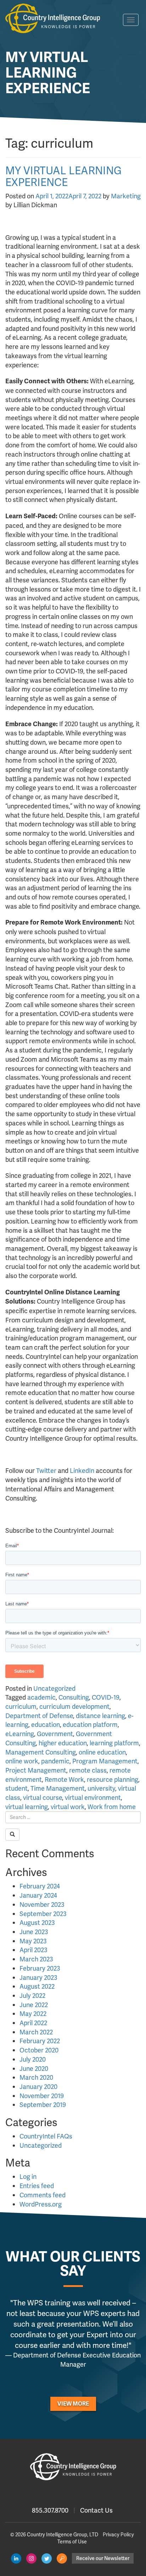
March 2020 (36, 2077)
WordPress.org (41, 2204)
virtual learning (27, 1807)
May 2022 (33, 2014)
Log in (28, 2177)
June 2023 (34, 1932)
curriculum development (74, 1707)
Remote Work (64, 1780)
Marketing (126, 196)
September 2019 (43, 2105)
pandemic (55, 1761)
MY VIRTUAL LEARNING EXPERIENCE (63, 176)
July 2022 (32, 1996)
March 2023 (36, 1959)
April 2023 (33, 1950)
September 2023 (43, 1914)
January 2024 (38, 1895)
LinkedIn (82, 1471)
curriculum (21, 1707)
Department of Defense (39, 1716)
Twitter (46, 1471)
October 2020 (39, 2050)
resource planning (113, 1780)
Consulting (74, 1697)
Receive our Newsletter (103, 2558)
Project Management (36, 1770)
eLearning (20, 1734)
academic (41, 1697)
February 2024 (40, 1886)
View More (73, 2404)
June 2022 (34, 2005)
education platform (90, 1725)
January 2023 (38, 1978)
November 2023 (42, 1905)
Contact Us (96, 2510)
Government (55, 1734)
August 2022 (37, 1986)
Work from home (112, 1807)
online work (22, 1761)
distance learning (100, 1716)
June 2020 (34, 2069)
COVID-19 (106, 1697)
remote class (88, 1770)
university (101, 1788)
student (16, 1788)
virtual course (43, 1798)
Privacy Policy (118, 2535)
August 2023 (37, 1923)
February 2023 (40, 1968)
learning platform (114, 1743)
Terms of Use (72, 2542)
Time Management (58, 1788)
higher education (63, 1743)
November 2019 (42, 2096)
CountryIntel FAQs (46, 2136)
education (46, 1725)
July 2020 (33, 2059)
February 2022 (40, 2041)
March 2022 (36, 2032)
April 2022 (33, 2023)
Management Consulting (41, 1752)
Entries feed (37, 2186)
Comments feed (43, 2195)
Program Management (105, 1761)
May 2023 (33, 1941)
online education (102, 1752)
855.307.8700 (50, 2510)
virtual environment (93, 1798)
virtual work (68, 1807)
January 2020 (38, 2087)
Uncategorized (54, 1688)
